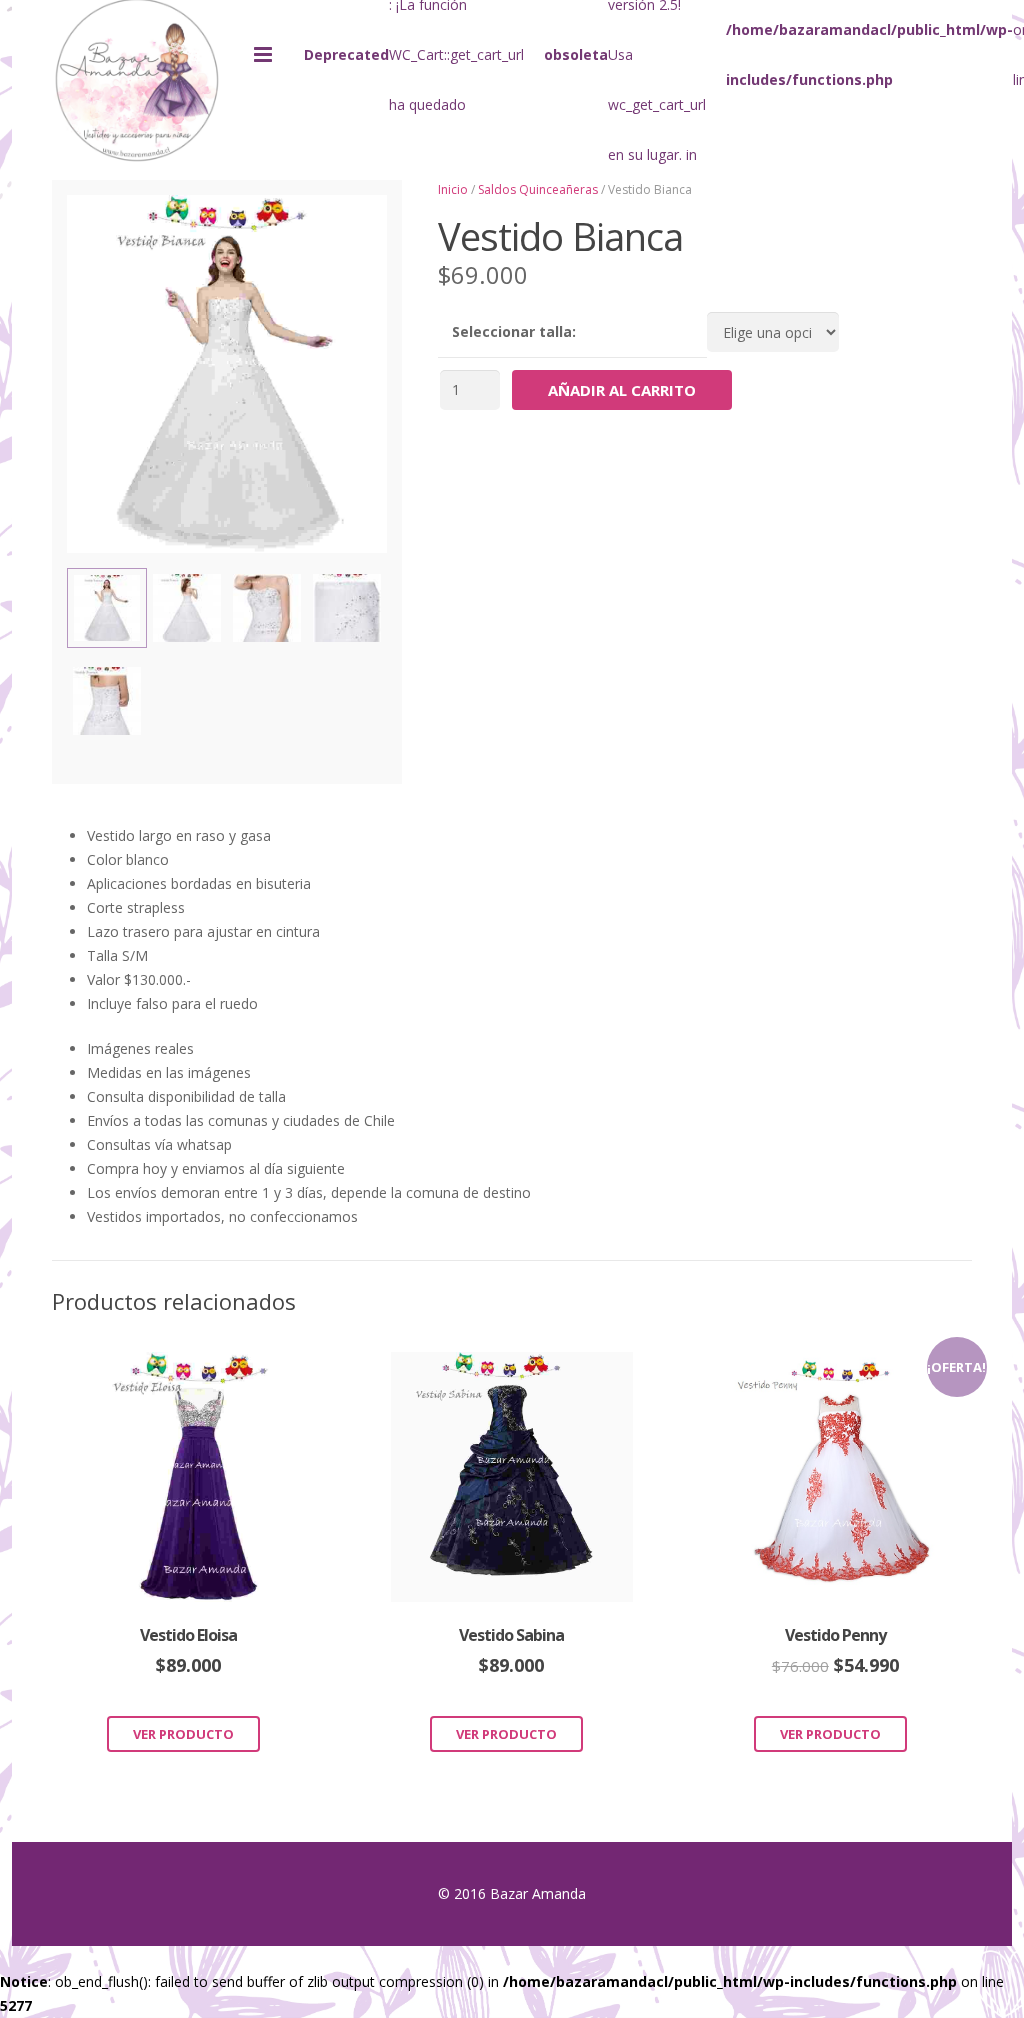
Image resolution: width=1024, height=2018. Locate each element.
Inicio (453, 189)
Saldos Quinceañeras (538, 189)
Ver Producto (183, 1734)
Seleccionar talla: (514, 331)
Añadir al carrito (622, 390)
